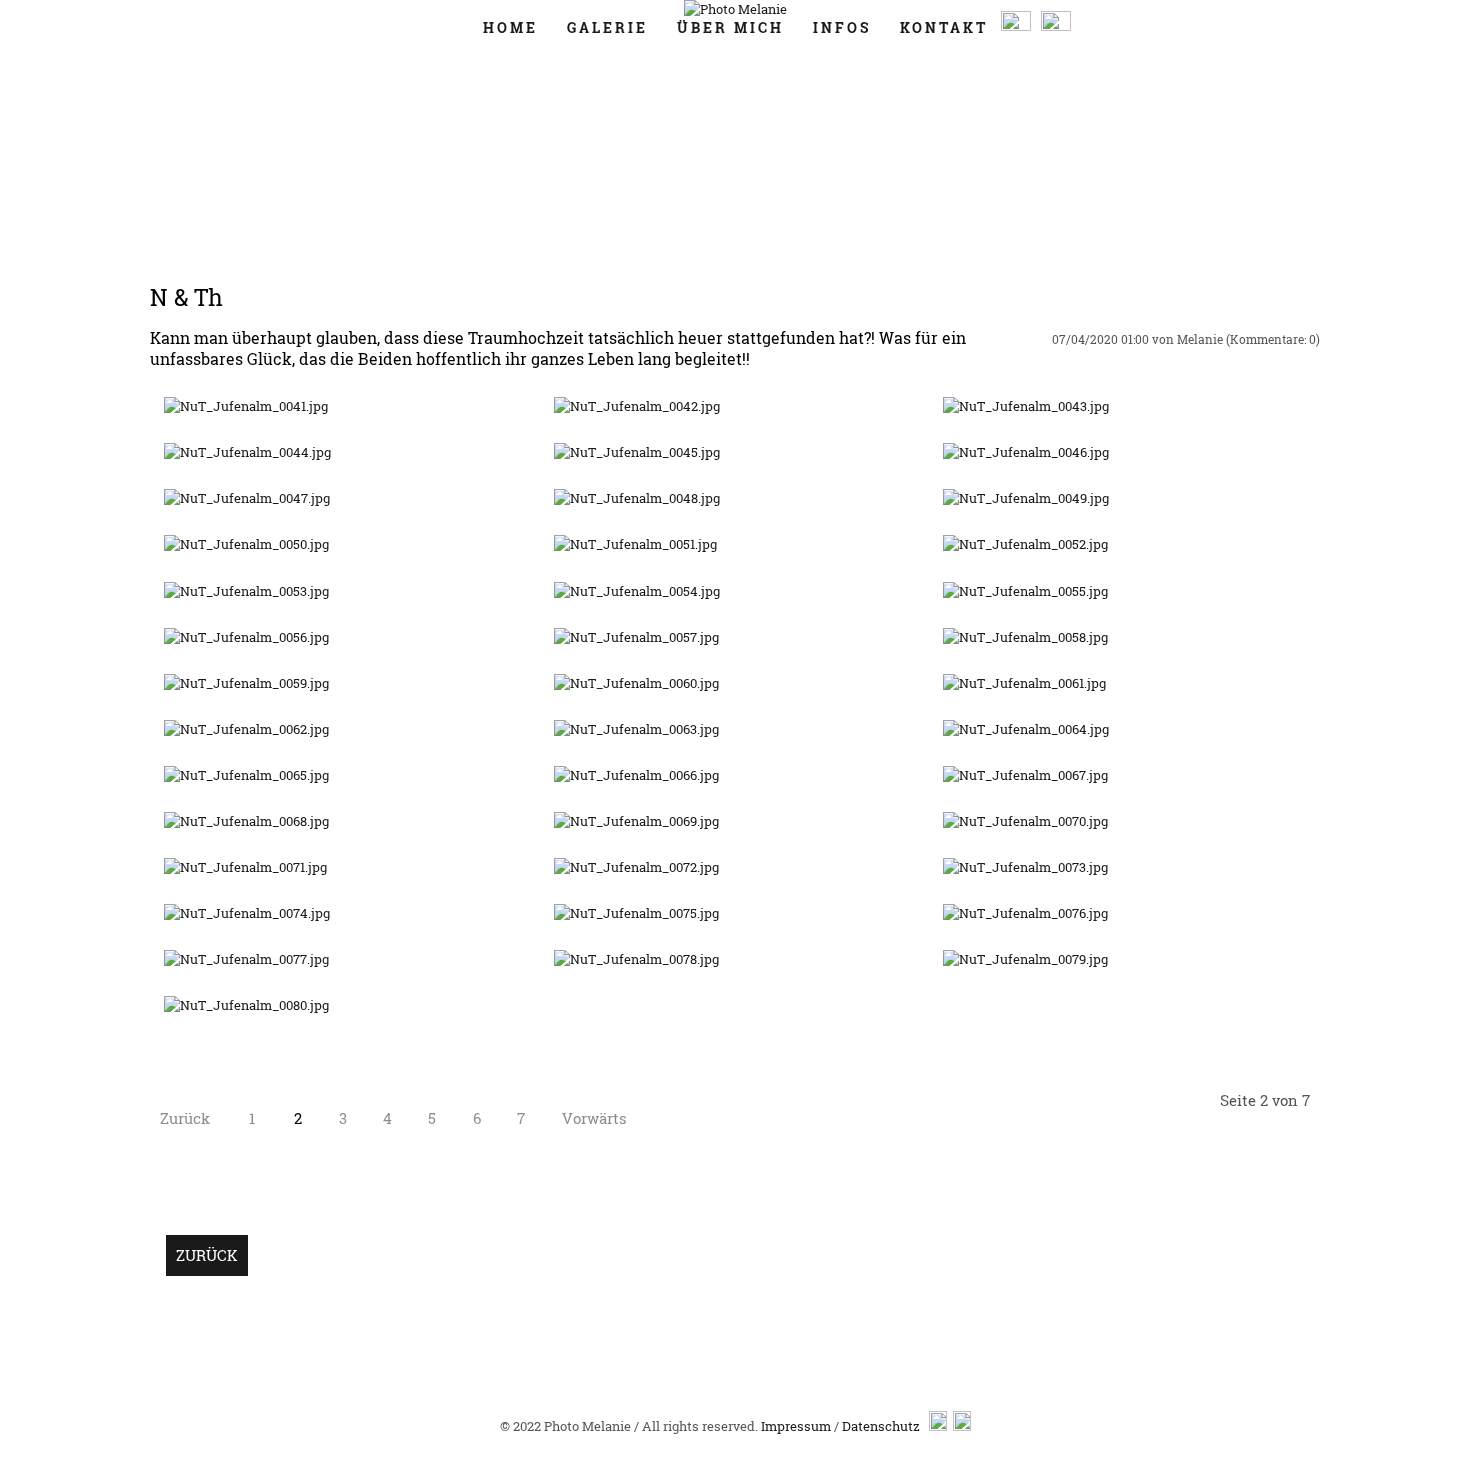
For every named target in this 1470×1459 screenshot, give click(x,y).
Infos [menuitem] (842, 27)
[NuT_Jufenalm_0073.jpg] (1025, 867)
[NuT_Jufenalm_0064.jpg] (1026, 729)
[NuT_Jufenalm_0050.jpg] (246, 544)
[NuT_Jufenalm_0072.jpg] (636, 867)
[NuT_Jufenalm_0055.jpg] (1025, 591)
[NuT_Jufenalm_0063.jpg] (636, 729)
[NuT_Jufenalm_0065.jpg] (246, 775)
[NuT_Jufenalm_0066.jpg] (636, 775)
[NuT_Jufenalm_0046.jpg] (1026, 452)
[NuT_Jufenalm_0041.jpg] (246, 406)
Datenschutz (881, 1426)
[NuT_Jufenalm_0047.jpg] (247, 498)
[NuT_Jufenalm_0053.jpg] (246, 591)
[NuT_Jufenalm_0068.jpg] (246, 821)
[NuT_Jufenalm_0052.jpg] (1025, 544)
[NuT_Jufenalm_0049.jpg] (1026, 498)
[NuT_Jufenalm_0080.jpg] (246, 1005)
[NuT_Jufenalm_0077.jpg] (246, 959)
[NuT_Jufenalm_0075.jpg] (636, 913)
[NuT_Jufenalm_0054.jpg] (637, 591)
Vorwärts (594, 1118)
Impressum (796, 1426)
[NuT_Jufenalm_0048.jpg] (637, 498)
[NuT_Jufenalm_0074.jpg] (247, 913)
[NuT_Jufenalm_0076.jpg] (1025, 913)
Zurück (185, 1118)
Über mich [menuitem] (730, 27)
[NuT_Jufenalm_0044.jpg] (247, 452)
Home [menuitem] (510, 27)
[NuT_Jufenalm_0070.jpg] (1025, 821)
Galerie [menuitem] (607, 27)
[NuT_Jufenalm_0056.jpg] (246, 637)
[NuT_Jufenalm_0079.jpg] (1025, 959)
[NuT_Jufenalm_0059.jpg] (246, 683)
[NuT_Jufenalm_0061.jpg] (1024, 683)
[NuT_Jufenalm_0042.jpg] (637, 406)
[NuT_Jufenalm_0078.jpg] (636, 959)
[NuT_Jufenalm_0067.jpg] (1025, 775)
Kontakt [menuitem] (944, 27)
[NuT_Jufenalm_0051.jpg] (635, 544)
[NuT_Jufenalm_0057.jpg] (636, 637)
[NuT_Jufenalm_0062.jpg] (246, 729)
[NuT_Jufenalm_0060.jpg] (636, 683)
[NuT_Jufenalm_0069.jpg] (636, 821)
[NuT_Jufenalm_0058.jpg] (1025, 637)
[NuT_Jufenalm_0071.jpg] (245, 867)
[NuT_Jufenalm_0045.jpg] (637, 452)
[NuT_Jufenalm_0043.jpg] (1026, 406)
